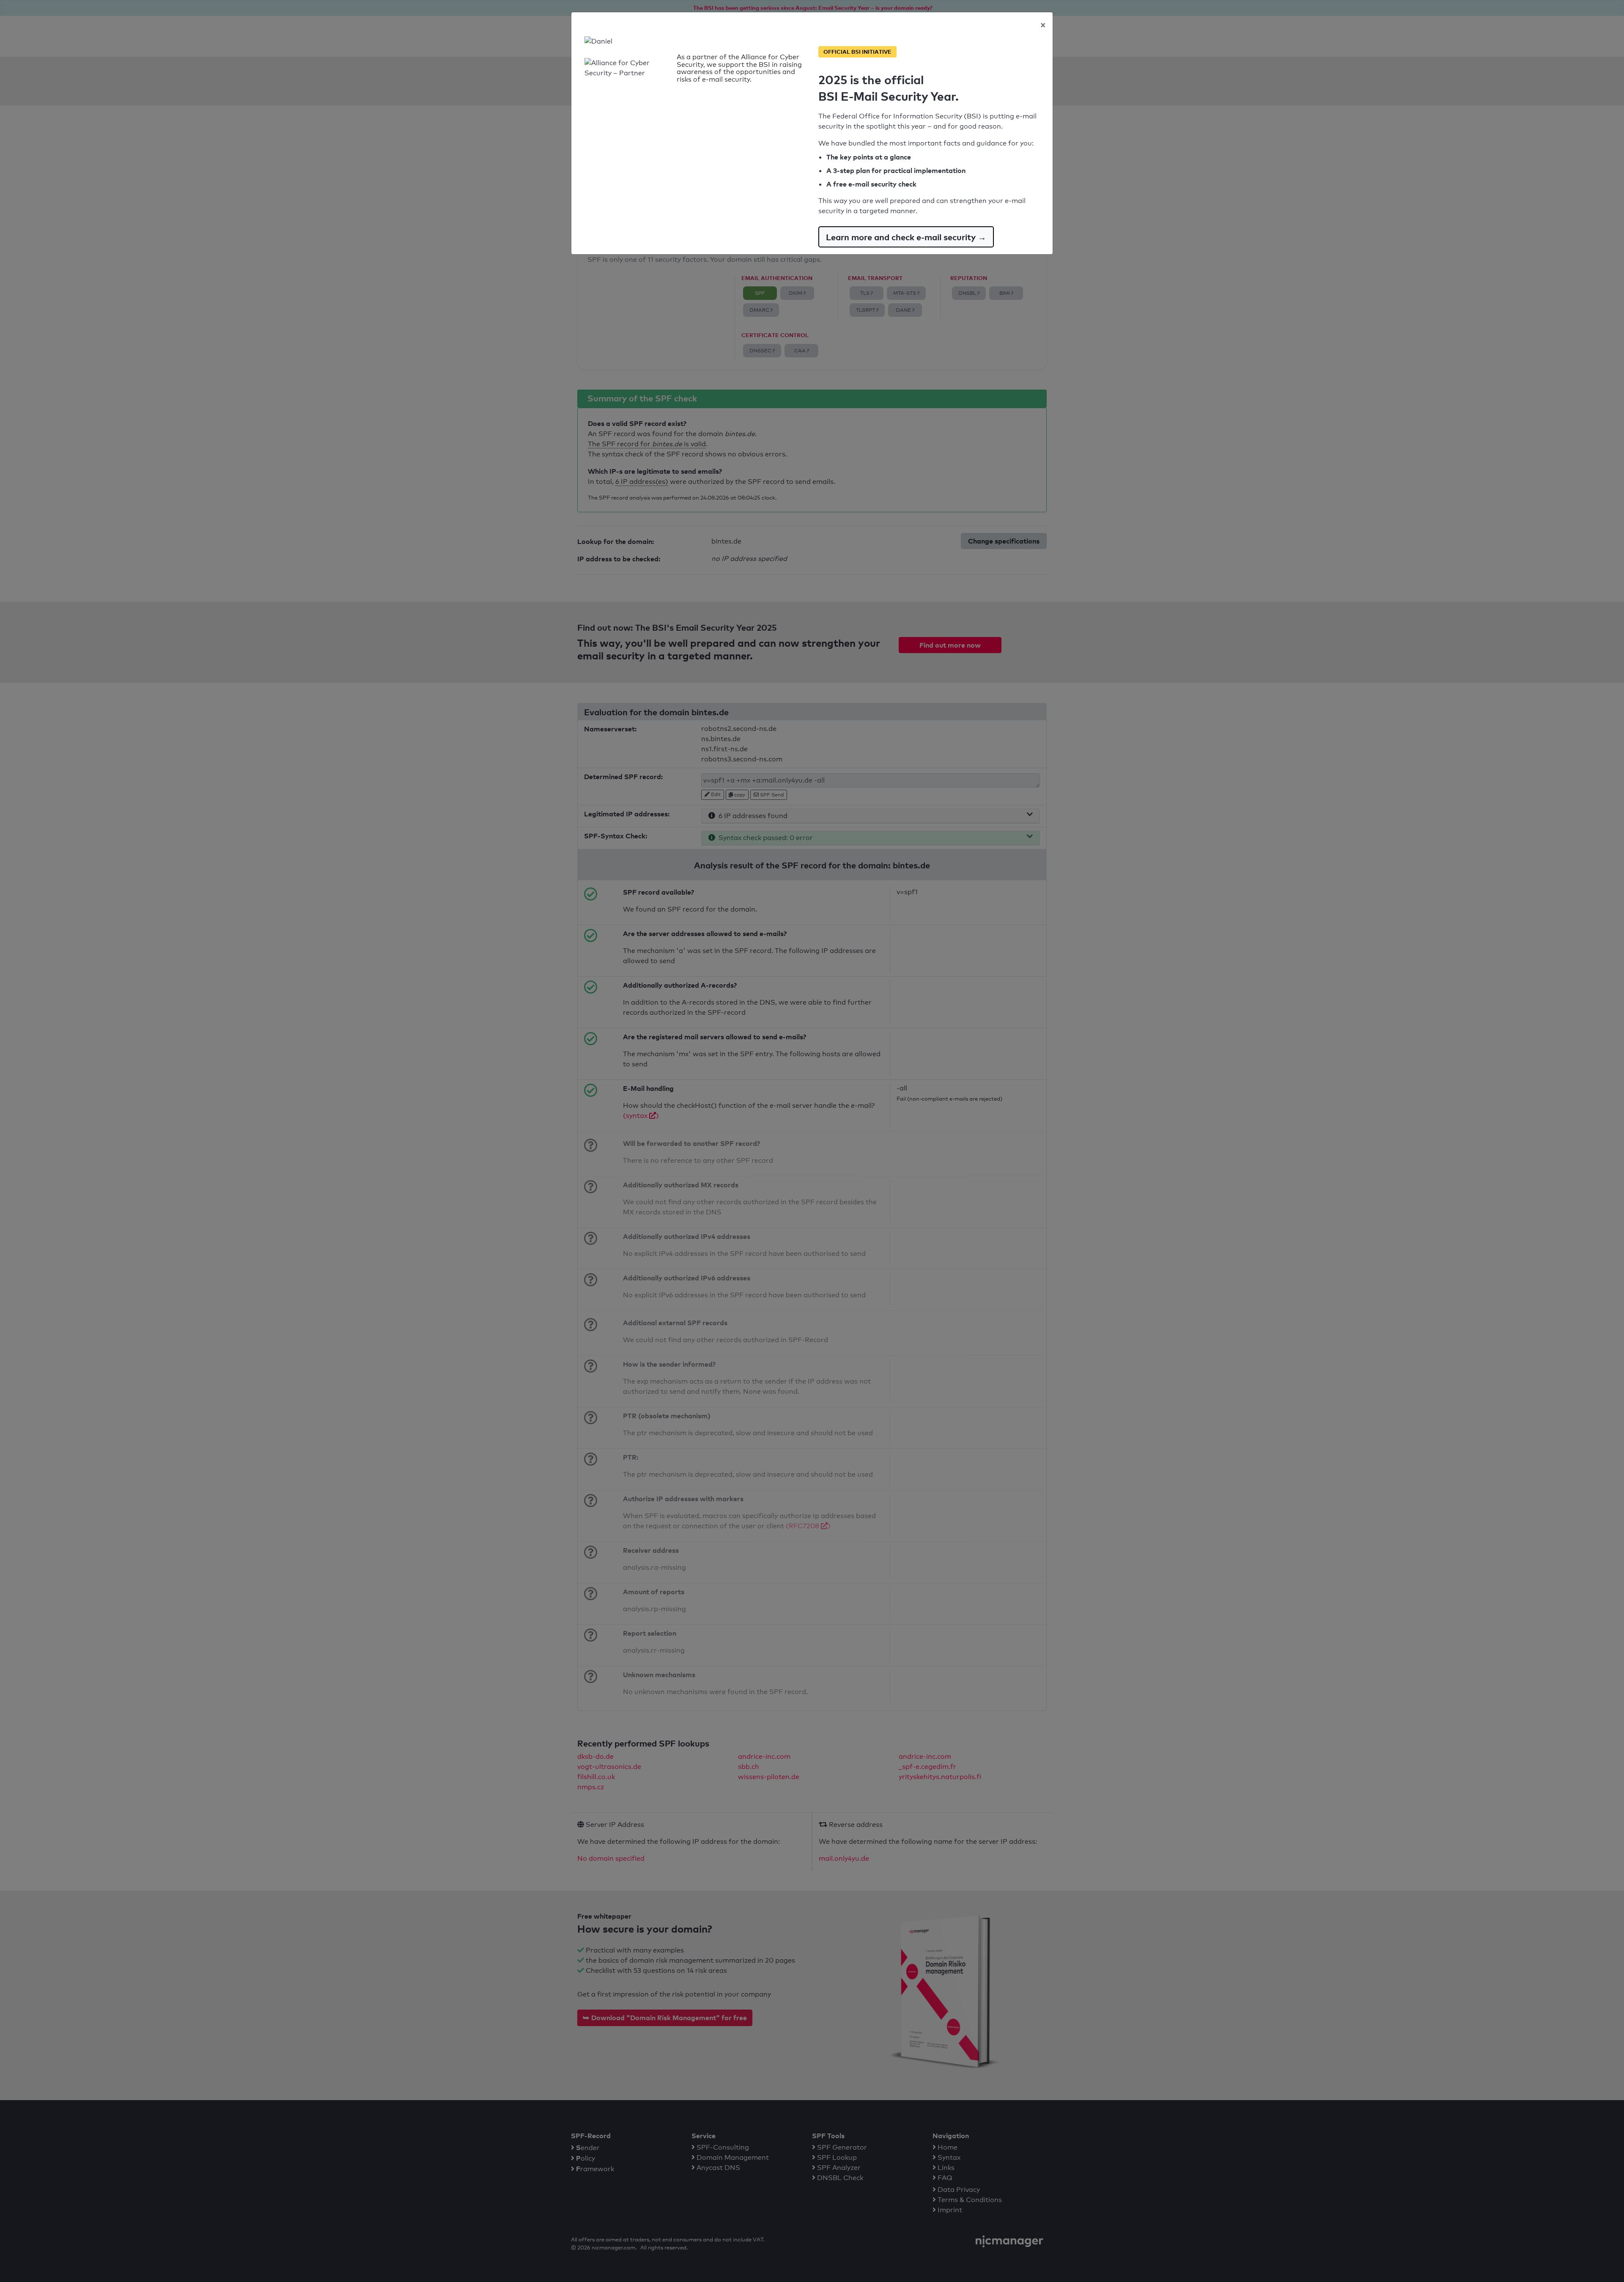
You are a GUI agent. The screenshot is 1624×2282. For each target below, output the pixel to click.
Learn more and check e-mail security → (906, 237)
